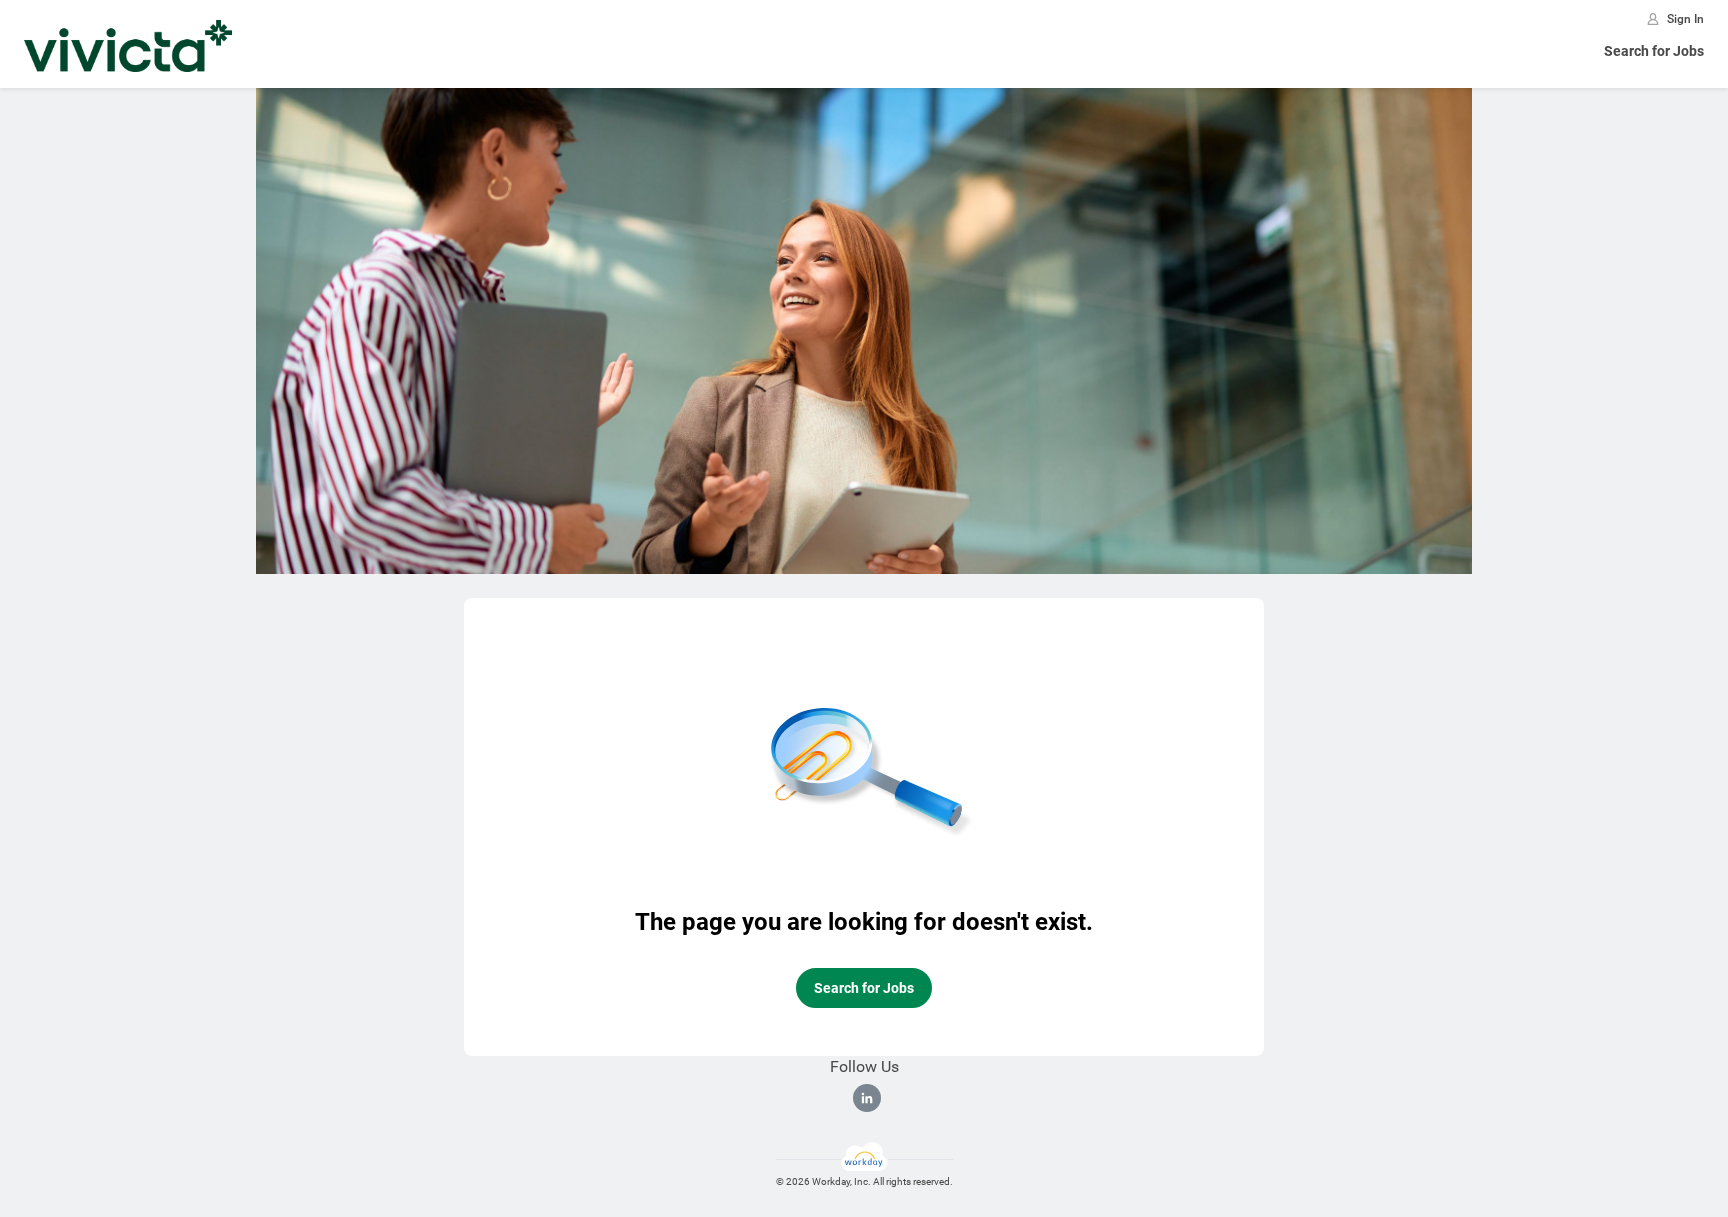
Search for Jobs (1654, 51)
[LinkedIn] (867, 1098)
